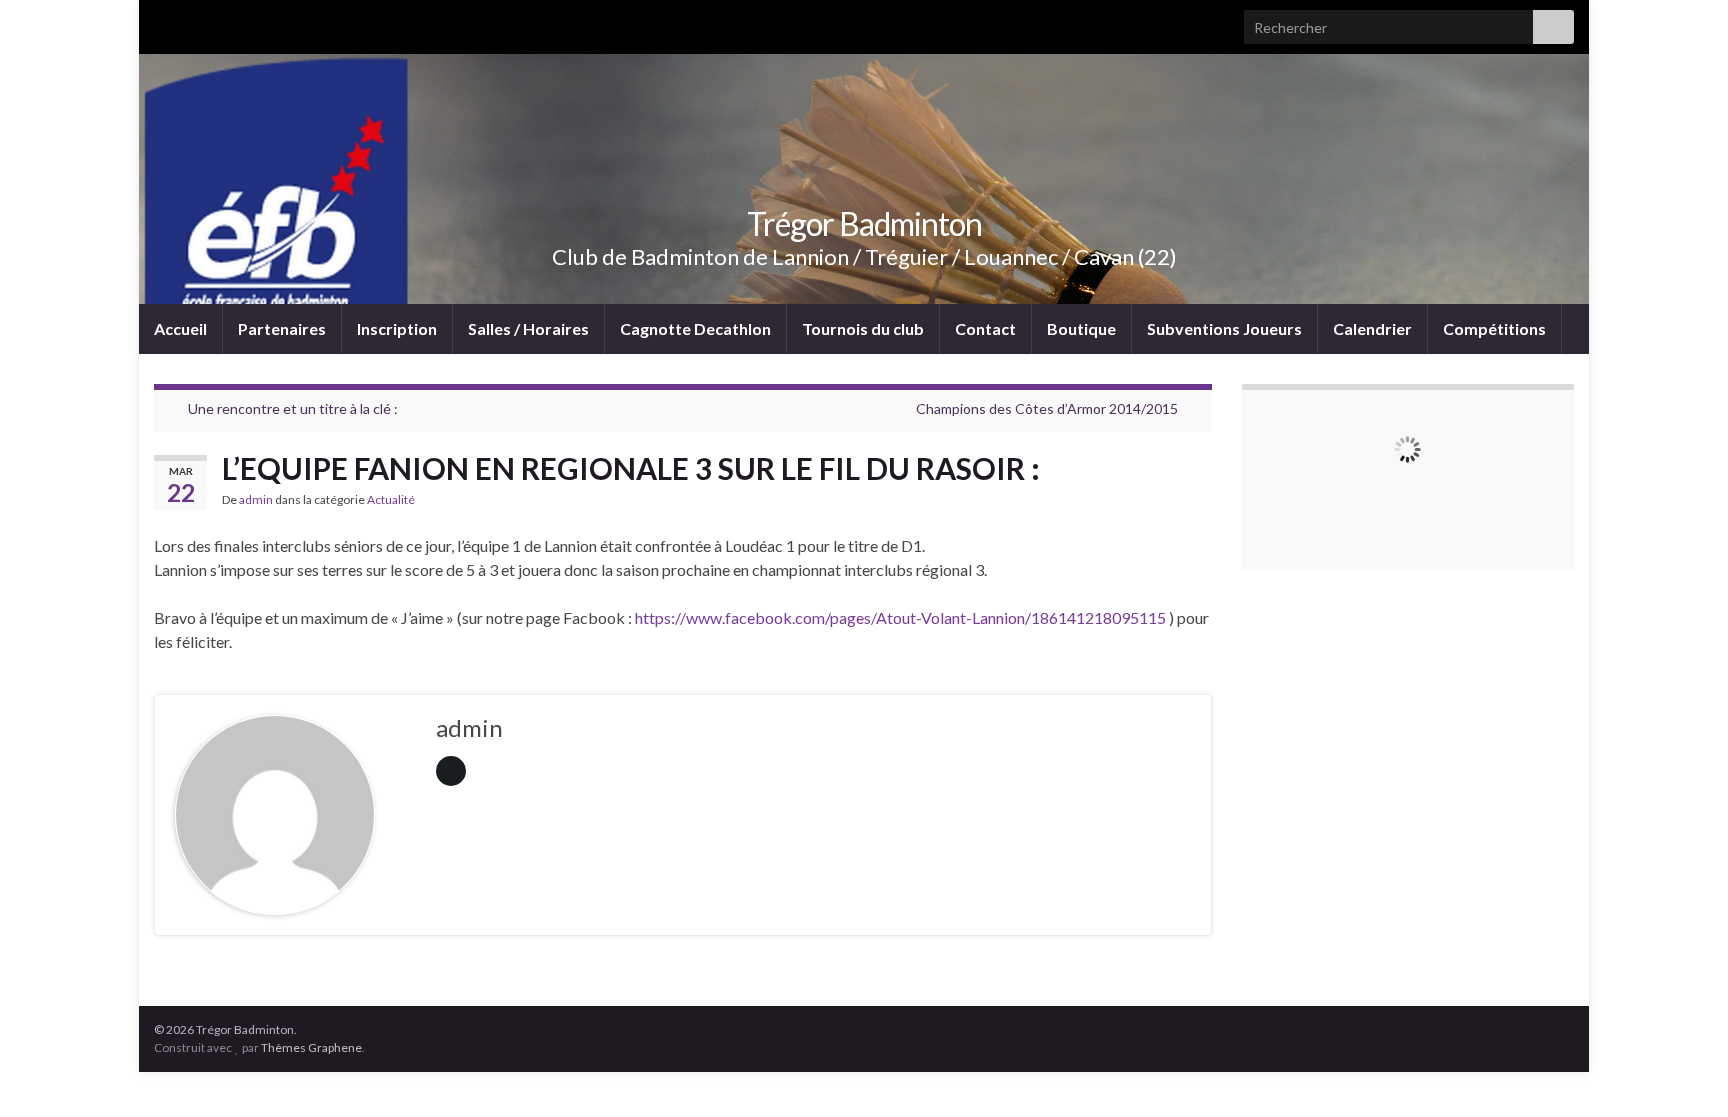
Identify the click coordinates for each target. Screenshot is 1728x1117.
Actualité (391, 499)
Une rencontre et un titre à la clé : (293, 408)
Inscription (397, 328)
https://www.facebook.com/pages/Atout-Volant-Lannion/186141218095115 (900, 617)
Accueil (180, 328)
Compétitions (1494, 328)
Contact (985, 328)
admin (256, 499)
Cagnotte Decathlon (695, 328)
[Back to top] (1683, 1072)
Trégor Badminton (864, 223)
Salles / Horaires (528, 328)
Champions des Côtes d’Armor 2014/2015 (1047, 408)
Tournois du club (863, 328)
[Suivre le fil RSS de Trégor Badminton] (163, 21)
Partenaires (282, 328)
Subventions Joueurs (1224, 328)
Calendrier (1372, 328)
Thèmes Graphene (311, 1047)
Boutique (1081, 328)
